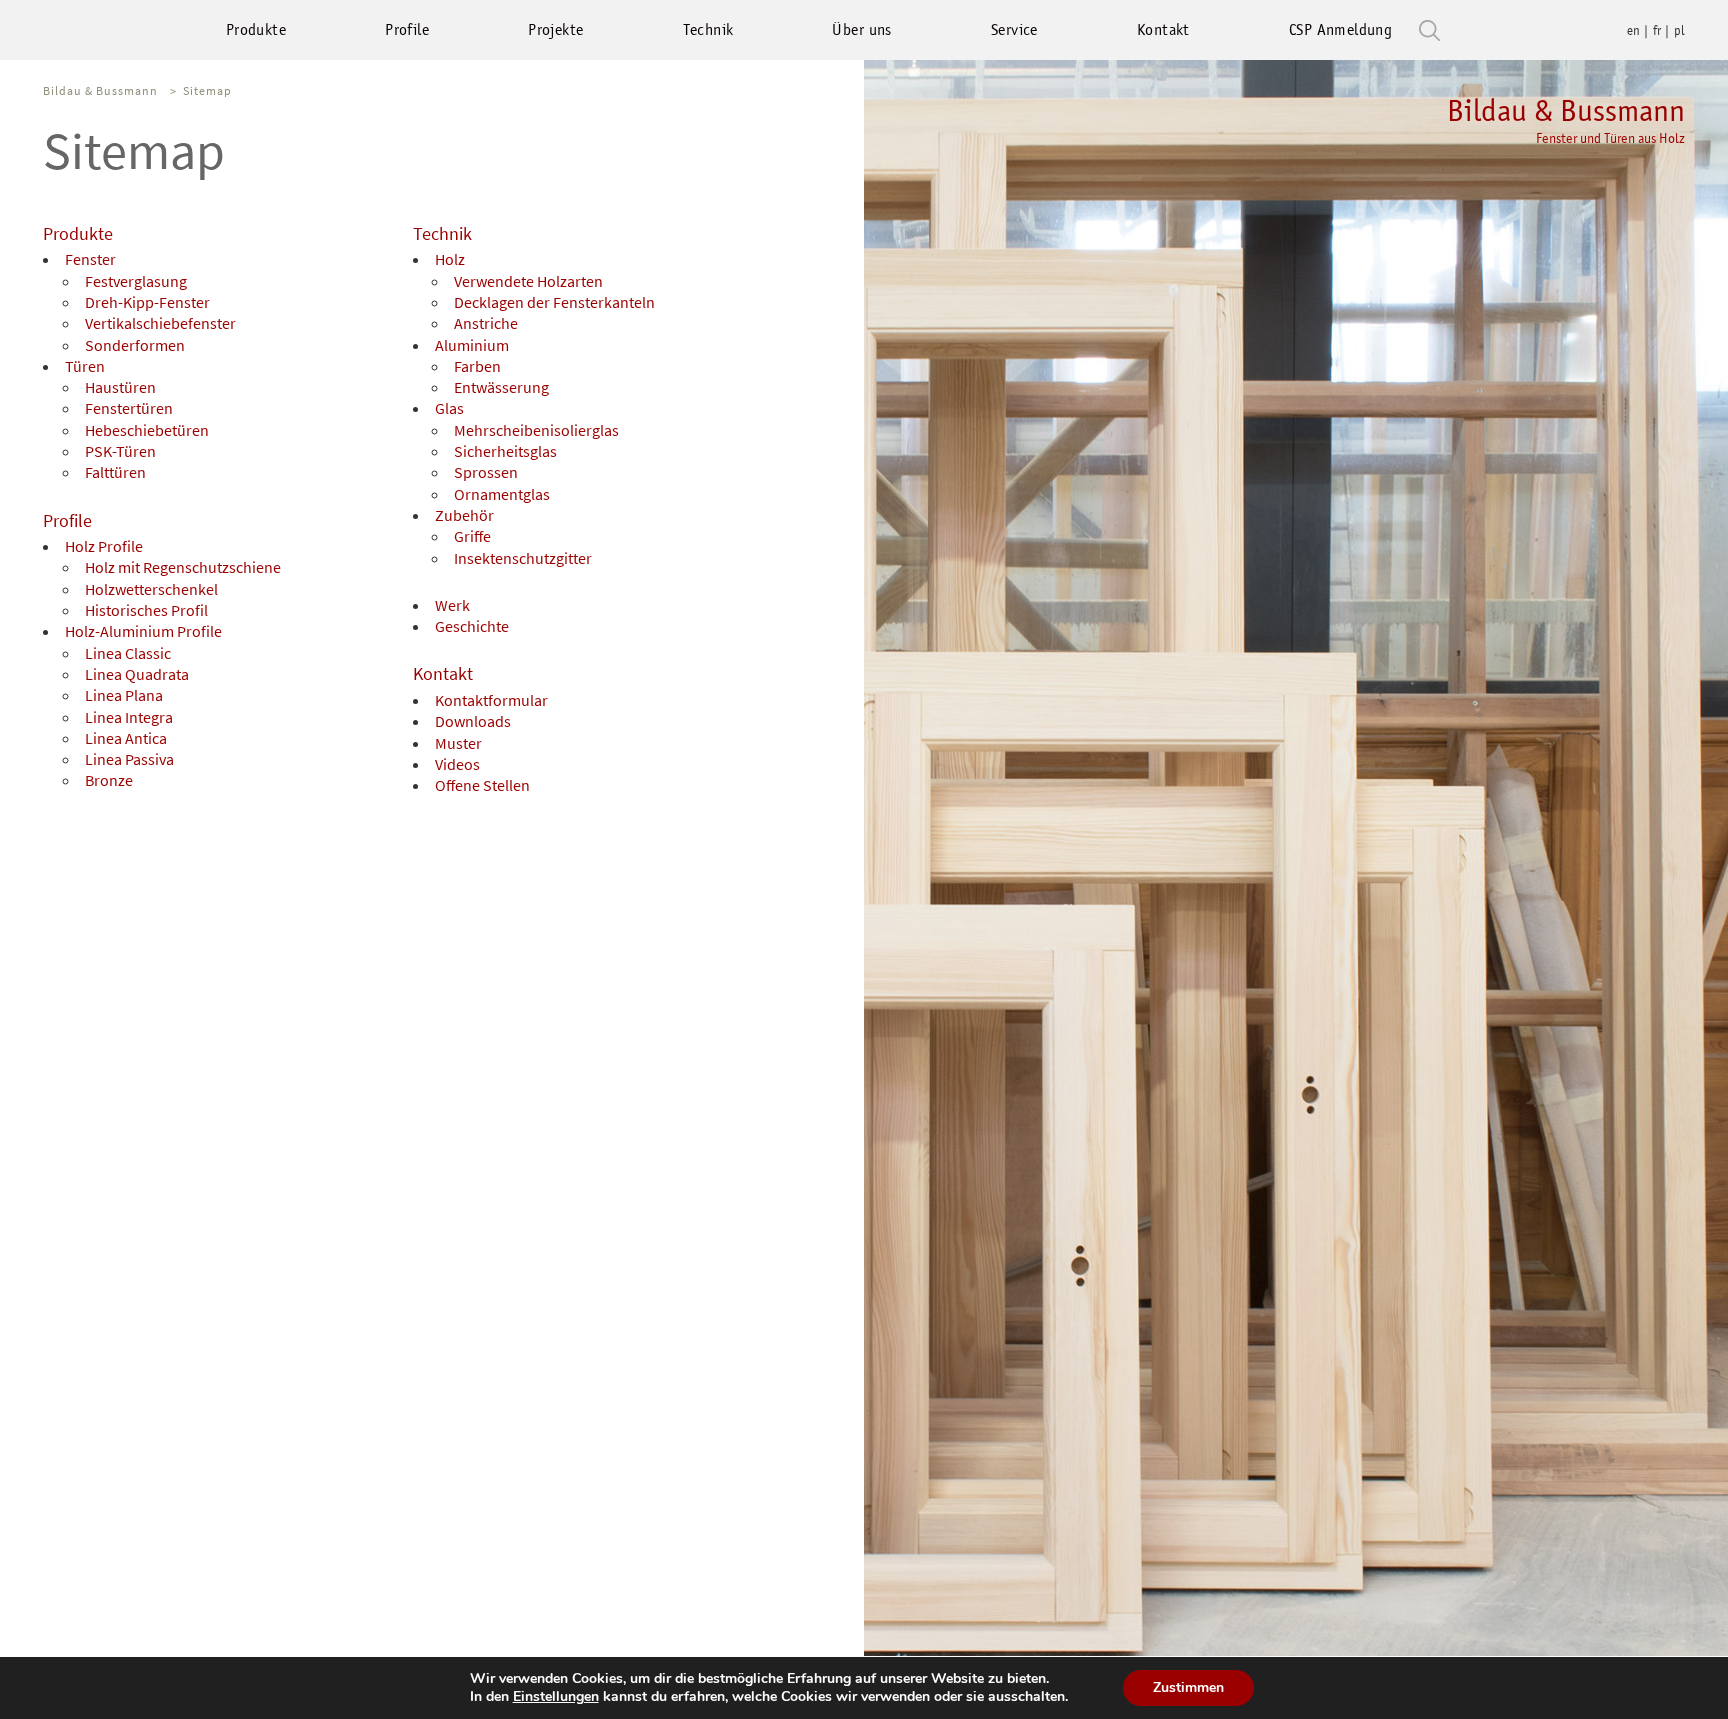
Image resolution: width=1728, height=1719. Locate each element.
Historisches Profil (146, 610)
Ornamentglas (502, 494)
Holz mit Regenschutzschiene (183, 567)
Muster (458, 743)
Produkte (256, 29)
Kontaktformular (491, 700)
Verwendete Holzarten (528, 281)
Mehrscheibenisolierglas (536, 430)
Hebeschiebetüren (147, 430)
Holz (450, 259)
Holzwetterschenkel (151, 589)
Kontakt (1163, 29)
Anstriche (486, 323)
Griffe (472, 536)
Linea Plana (124, 695)
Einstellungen (556, 1697)
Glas (449, 408)
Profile (407, 29)
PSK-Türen (120, 451)
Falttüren (115, 472)
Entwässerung (501, 387)
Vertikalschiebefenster (160, 323)
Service (1014, 29)
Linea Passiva (129, 759)
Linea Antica (126, 738)
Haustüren (120, 387)
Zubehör (464, 515)
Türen (85, 366)
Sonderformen (135, 345)
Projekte (555, 29)
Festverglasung (136, 281)
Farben (477, 366)
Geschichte (472, 626)
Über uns (861, 29)
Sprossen (486, 472)
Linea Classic (128, 653)
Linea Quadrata (137, 674)
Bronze (109, 780)
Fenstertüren (129, 408)
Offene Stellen (482, 785)
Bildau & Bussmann (1566, 119)
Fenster (90, 259)
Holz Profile (104, 546)
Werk (452, 605)
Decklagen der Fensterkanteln (554, 302)
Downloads (473, 721)
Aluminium (472, 345)
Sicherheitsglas (505, 451)
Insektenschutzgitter (523, 558)
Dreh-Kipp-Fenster (147, 302)
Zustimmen (1188, 1687)
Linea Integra (129, 717)
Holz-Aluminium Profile (143, 631)
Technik (708, 29)
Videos (457, 764)
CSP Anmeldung (1340, 29)
